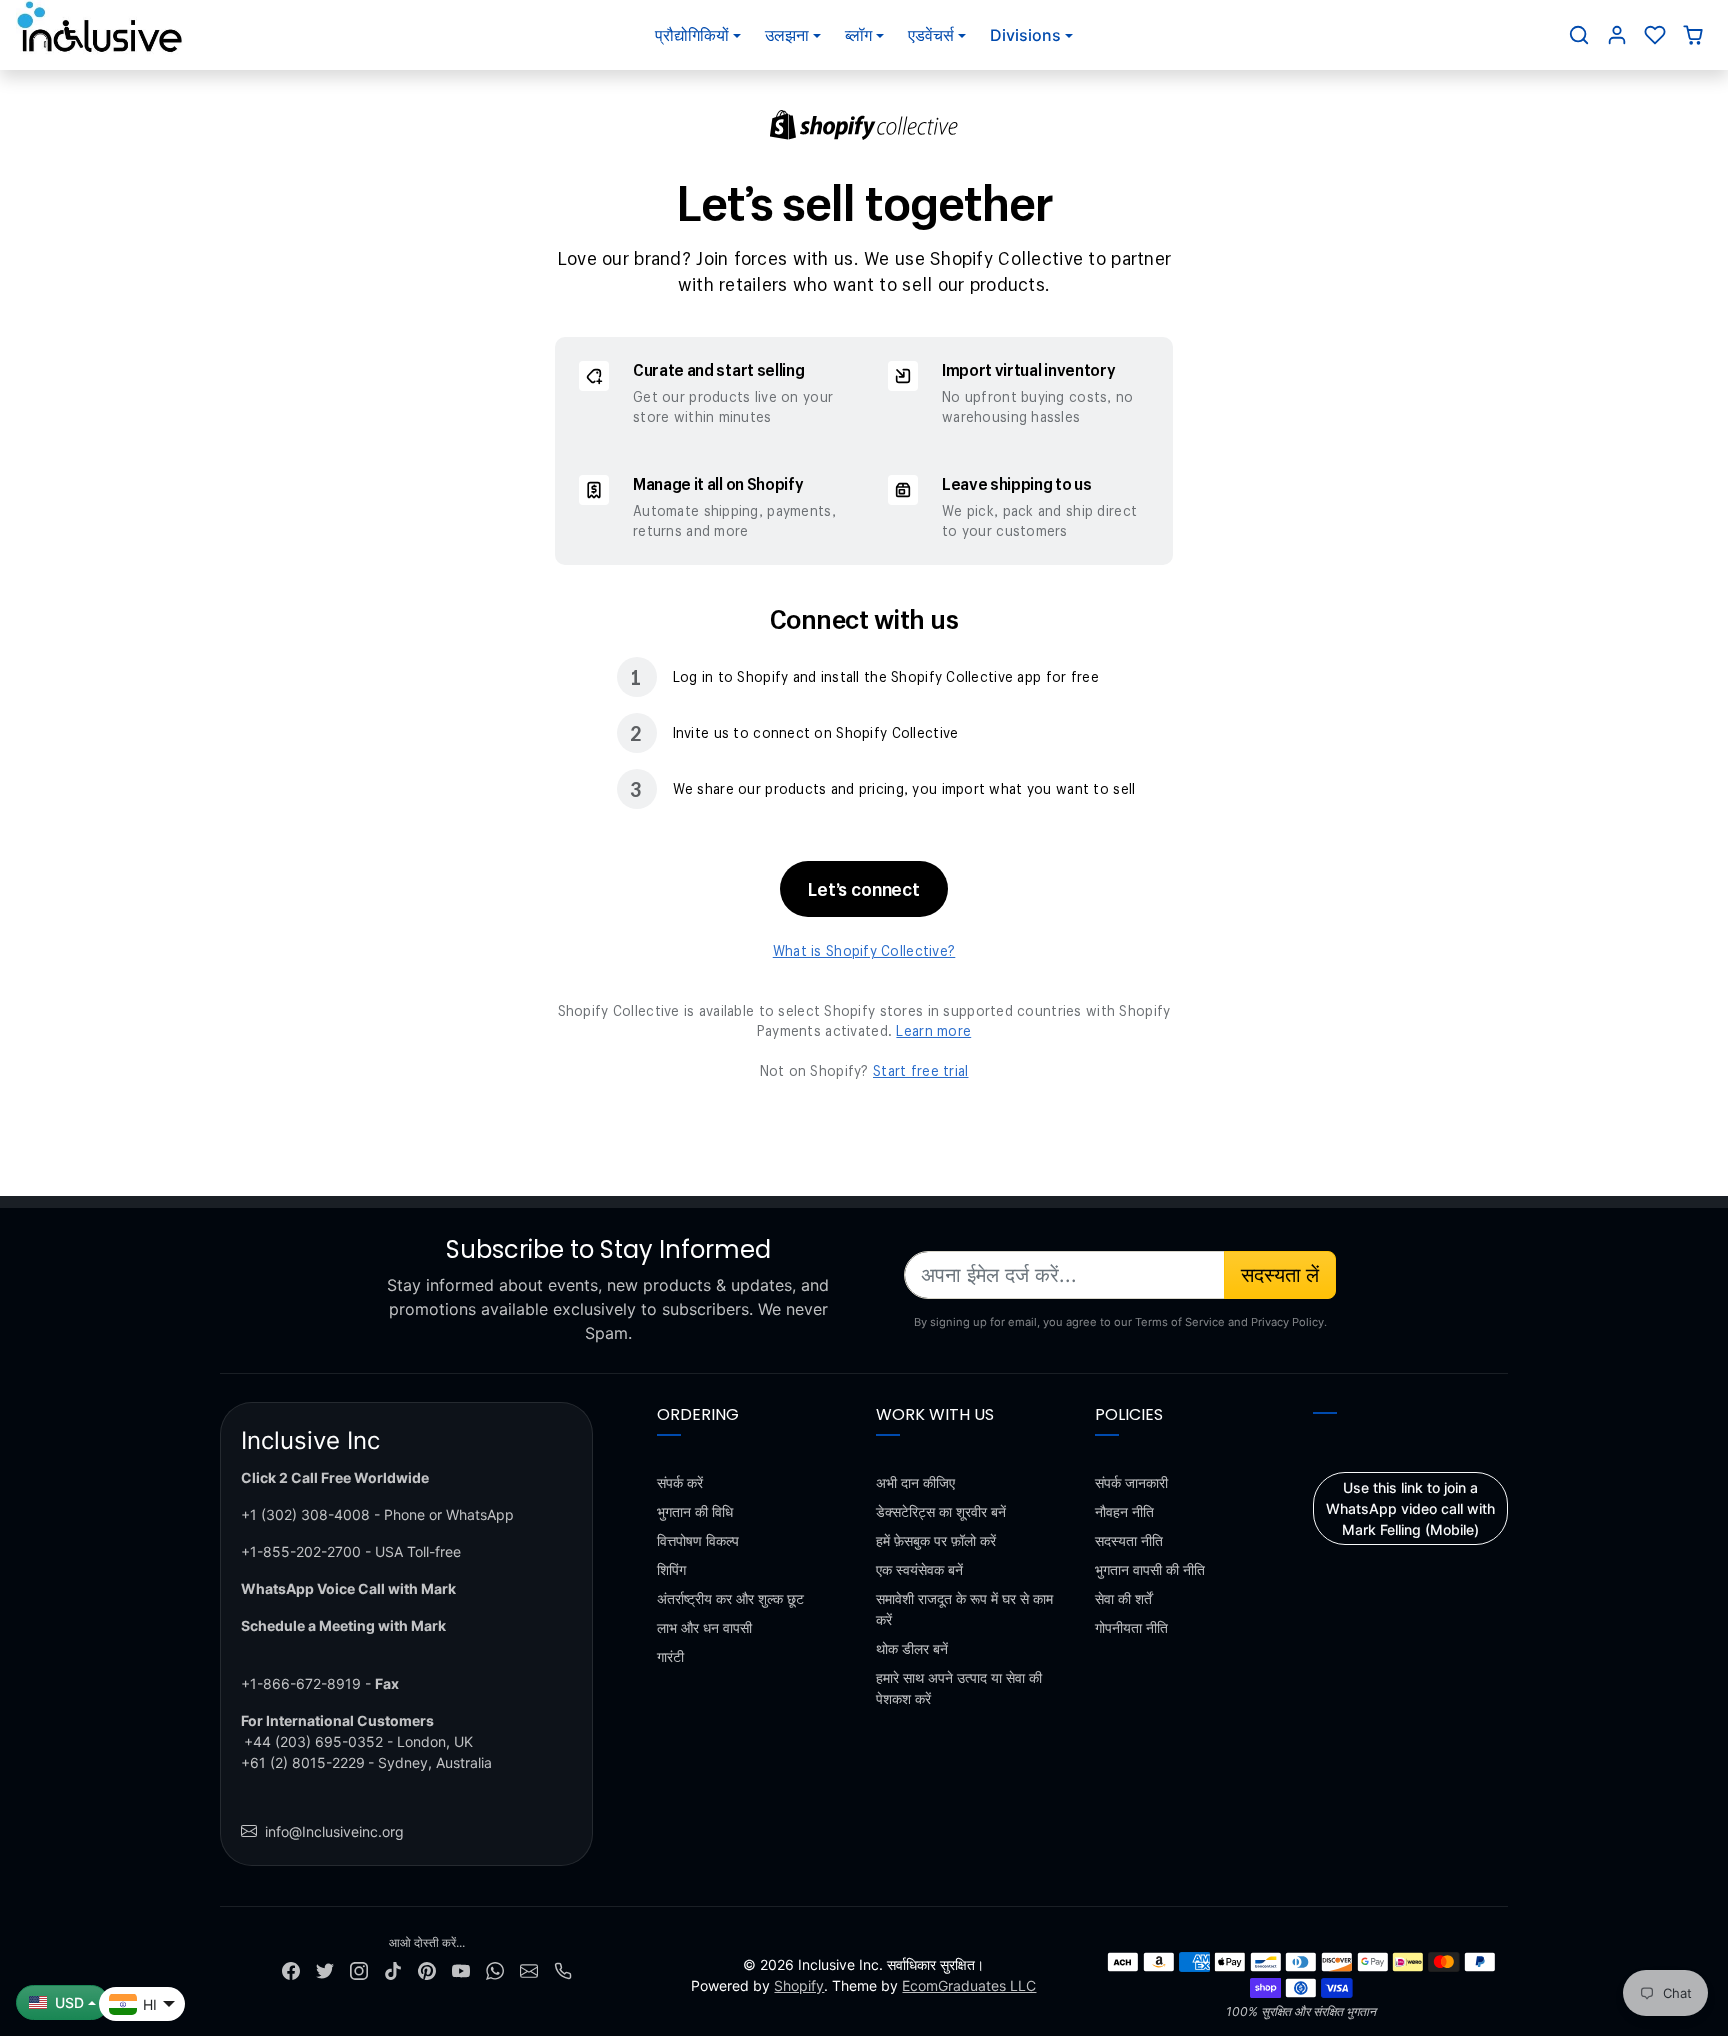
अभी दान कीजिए (915, 1482)
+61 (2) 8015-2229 (303, 1762)
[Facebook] (291, 1969)
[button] (1579, 35)
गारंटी (670, 1656)
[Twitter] (325, 1969)
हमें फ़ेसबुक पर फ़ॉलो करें (936, 1540)
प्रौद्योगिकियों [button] (692, 35)
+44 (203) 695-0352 (313, 1741)
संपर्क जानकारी (1131, 1482)
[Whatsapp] (495, 1969)
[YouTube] (461, 1969)
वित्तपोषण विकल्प (698, 1540)
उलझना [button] (787, 35)
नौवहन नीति (1124, 1511)
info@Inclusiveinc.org (334, 1831)
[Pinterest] (427, 1969)
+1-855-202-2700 (301, 1551)
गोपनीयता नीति (1131, 1627)
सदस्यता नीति (1129, 1540)
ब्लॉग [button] (858, 35)
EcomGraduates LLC (969, 1985)
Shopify (799, 1985)
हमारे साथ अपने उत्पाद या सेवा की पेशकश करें (959, 1688)
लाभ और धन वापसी (704, 1627)
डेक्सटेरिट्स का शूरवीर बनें (941, 1511)
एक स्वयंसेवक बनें (919, 1569)
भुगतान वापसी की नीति (1150, 1569)
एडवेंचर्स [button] (931, 35)
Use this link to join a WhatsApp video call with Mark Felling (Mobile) (1410, 1508)
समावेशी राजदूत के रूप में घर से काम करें (964, 1609)
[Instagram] (359, 1969)
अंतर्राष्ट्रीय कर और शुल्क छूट (730, 1598)
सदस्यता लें (1280, 1275)
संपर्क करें (680, 1482)
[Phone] (563, 1969)
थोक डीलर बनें (912, 1648)
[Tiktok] (393, 1969)
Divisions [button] (1025, 35)
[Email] (529, 1969)
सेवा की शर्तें (1123, 1598)
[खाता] (1617, 35)
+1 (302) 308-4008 (305, 1514)
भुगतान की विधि (695, 1511)
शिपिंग (671, 1569)
